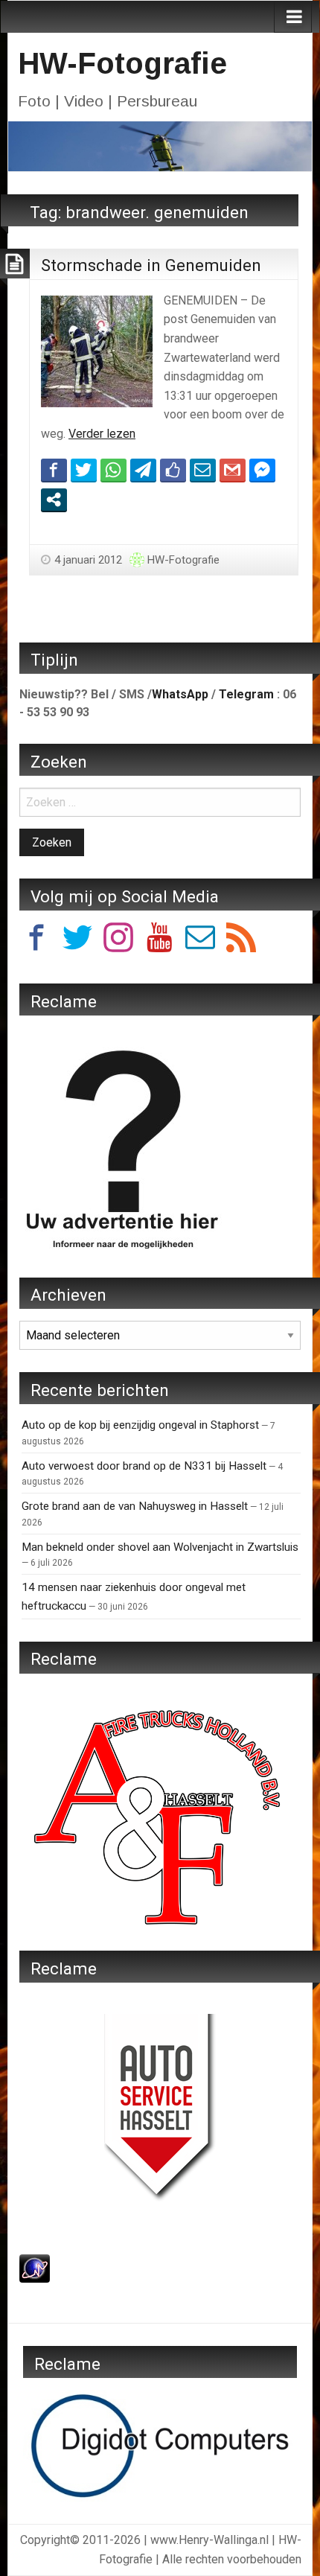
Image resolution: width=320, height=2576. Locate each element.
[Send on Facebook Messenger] (262, 470)
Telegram (246, 694)
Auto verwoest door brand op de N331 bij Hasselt (144, 1466)
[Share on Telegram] (143, 470)
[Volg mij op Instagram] (118, 940)
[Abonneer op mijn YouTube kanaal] (159, 940)
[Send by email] (203, 470)
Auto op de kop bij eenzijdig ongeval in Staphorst (140, 1425)
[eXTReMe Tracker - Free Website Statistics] (35, 2267)
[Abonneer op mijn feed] (241, 940)
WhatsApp (180, 694)
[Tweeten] (84, 470)
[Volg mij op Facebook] (36, 940)
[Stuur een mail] (200, 940)
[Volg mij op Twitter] (77, 940)
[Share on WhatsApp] (113, 470)
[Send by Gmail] (233, 470)
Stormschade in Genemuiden (151, 265)
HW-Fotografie (122, 63)
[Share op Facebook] (54, 470)
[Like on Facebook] (173, 470)
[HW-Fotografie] (160, 146)
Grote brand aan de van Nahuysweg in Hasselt (135, 1506)
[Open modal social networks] (54, 500)
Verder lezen (102, 434)
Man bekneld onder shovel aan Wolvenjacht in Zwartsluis (160, 1547)
